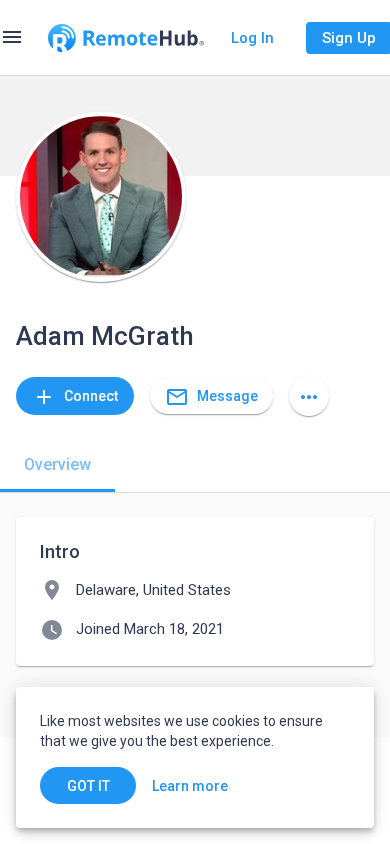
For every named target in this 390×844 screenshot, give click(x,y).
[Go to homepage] (126, 38)
